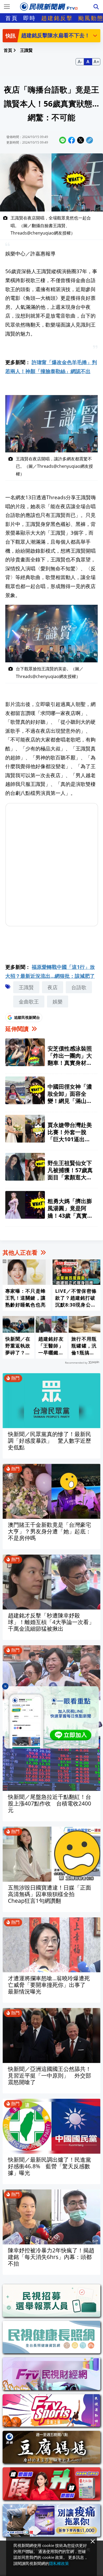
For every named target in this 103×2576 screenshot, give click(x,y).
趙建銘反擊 (57, 18)
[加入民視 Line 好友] (51, 1717)
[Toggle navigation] (7, 7)
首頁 (12, 18)
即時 (30, 18)
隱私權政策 (59, 2563)
